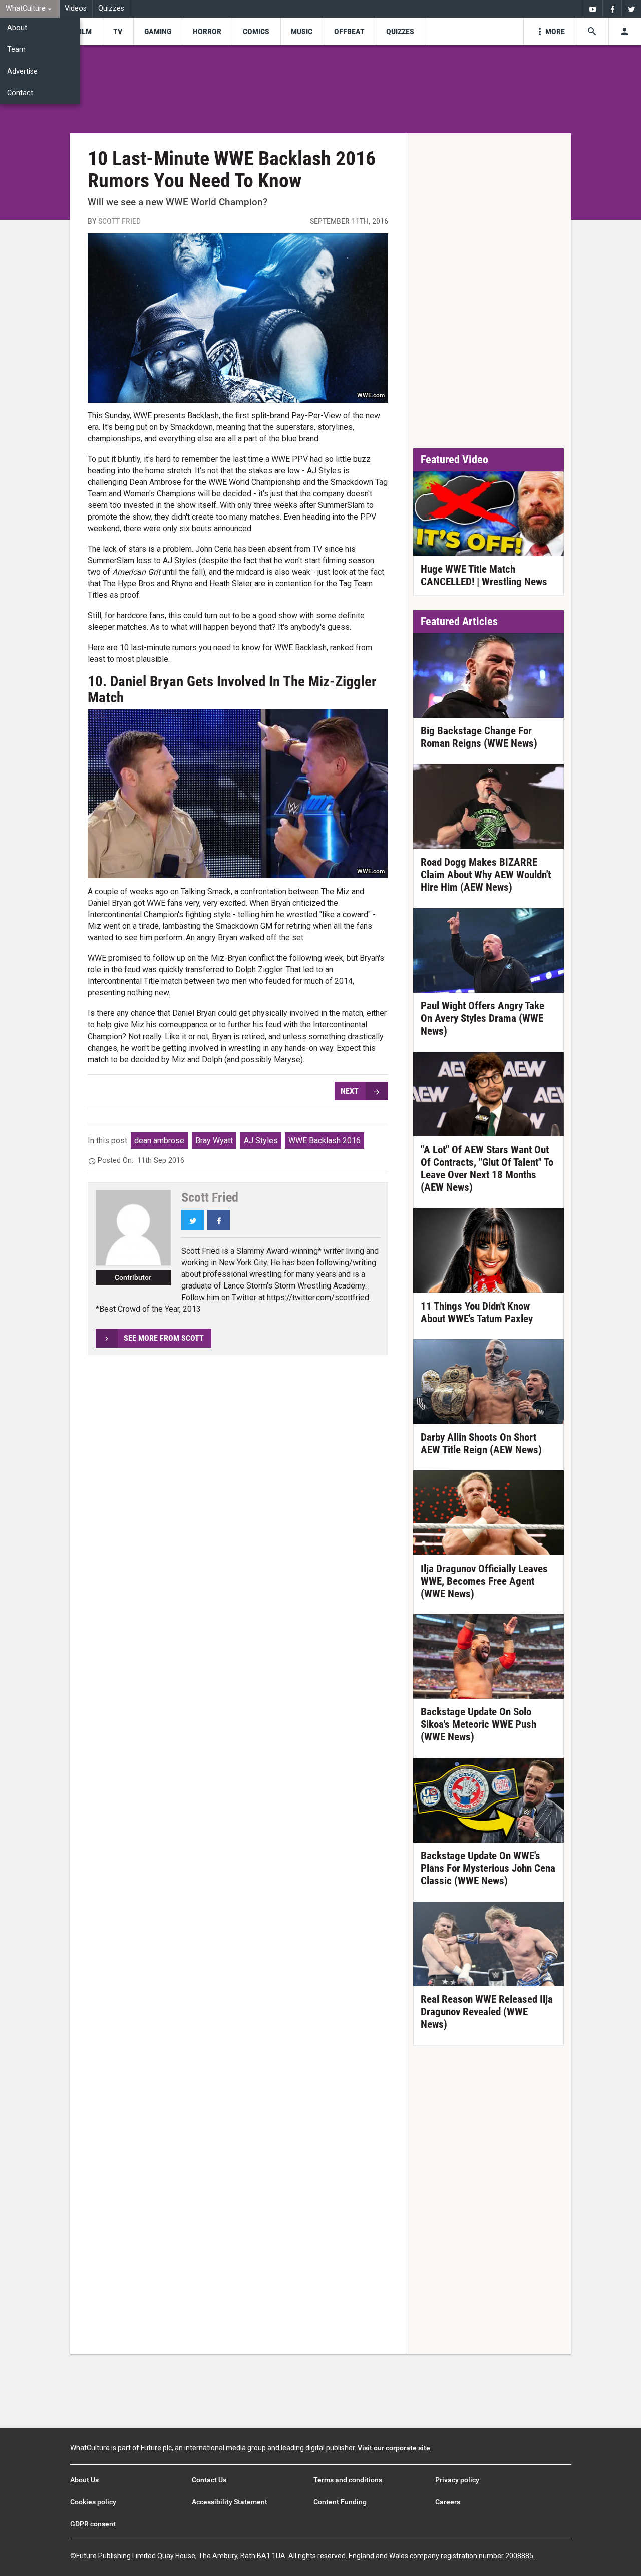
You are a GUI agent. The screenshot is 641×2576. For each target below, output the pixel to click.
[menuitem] (30, 9)
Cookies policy (93, 2502)
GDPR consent (93, 2524)
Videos (76, 8)
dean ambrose (159, 1140)
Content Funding (340, 2502)
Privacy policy (457, 2480)
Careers (448, 2502)
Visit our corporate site (394, 2448)
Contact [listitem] (20, 93)
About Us (84, 2480)
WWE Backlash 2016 (325, 1140)
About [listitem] (17, 28)
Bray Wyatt (214, 1140)
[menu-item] (84, 31)
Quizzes (111, 8)
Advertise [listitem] (22, 71)
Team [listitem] (16, 49)
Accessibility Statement (230, 2502)
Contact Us (209, 2480)
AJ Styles (261, 1140)
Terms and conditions (348, 2480)
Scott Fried (119, 221)
